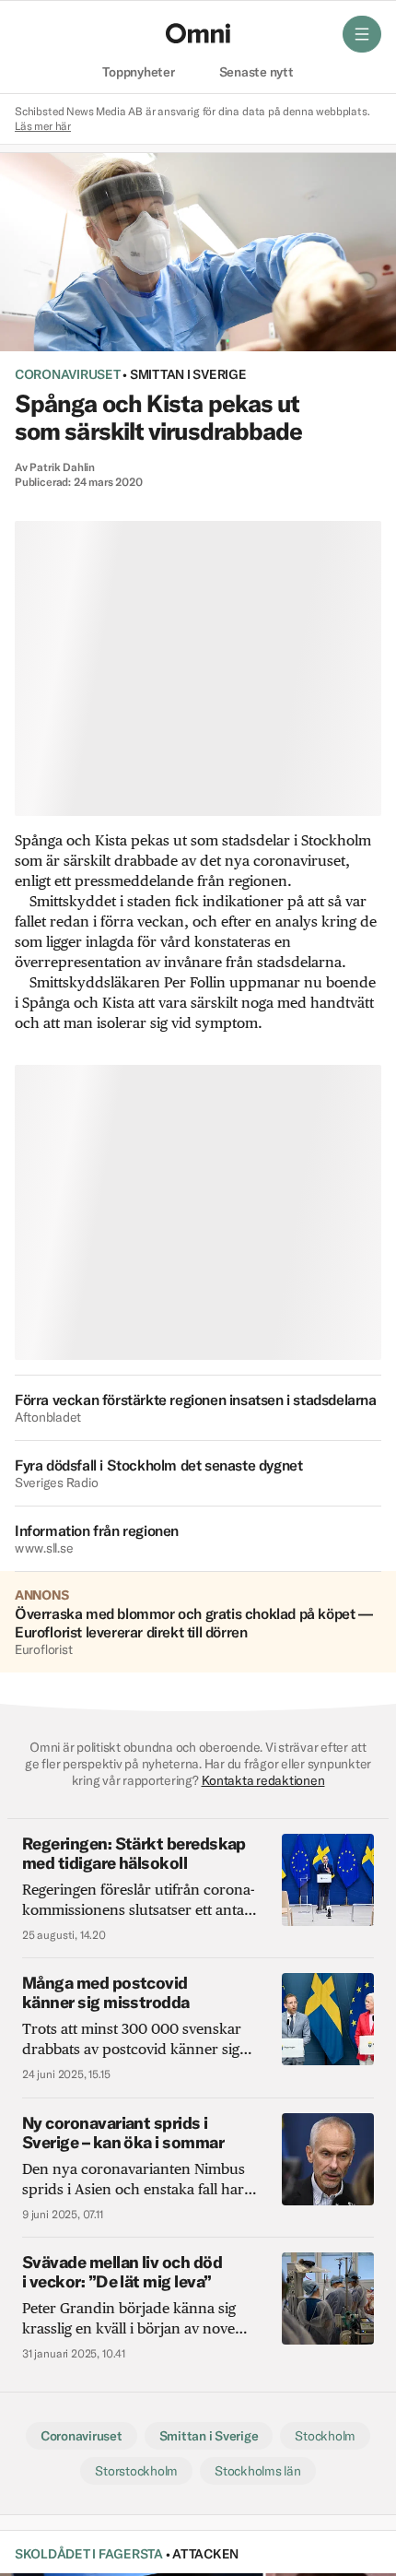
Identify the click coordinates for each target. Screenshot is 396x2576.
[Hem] (198, 33)
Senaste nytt (256, 73)
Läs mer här (43, 126)
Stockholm (325, 2436)
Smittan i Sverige (188, 374)
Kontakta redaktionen (263, 1780)
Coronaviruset (68, 374)
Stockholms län (257, 2471)
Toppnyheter (138, 73)
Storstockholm (136, 2471)
